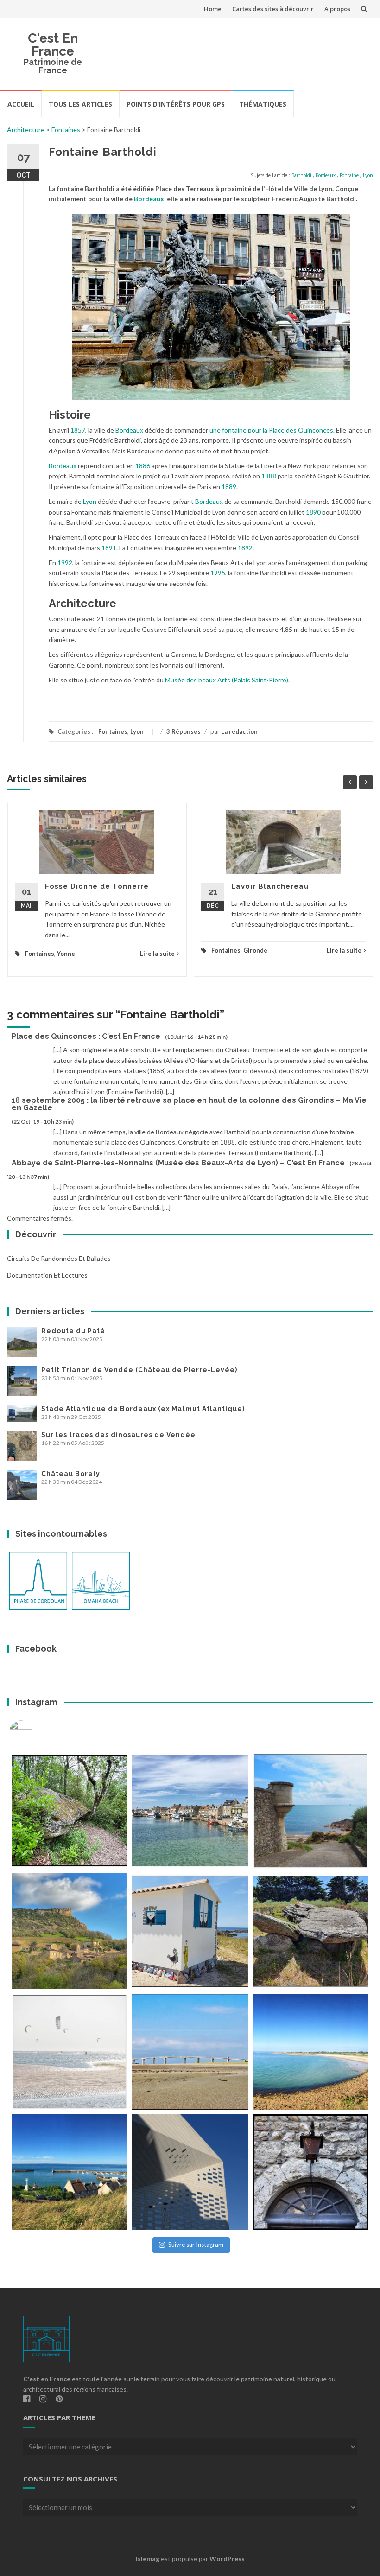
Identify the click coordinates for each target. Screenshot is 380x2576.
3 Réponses (184, 731)
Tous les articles (80, 104)
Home (213, 9)
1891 (109, 548)
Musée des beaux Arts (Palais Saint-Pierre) (227, 680)
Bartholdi (301, 175)
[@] (35, 1732)
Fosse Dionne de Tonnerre (97, 886)
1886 (143, 466)
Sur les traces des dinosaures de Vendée (118, 1435)
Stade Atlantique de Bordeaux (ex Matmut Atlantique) (143, 1409)
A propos (337, 9)
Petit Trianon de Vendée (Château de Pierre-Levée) (139, 1370)
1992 (65, 563)
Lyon (368, 175)
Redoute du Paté (73, 1331)
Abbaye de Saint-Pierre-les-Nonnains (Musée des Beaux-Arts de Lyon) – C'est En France (178, 1163)
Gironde (255, 950)
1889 (229, 487)
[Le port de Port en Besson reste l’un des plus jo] (70, 2172)
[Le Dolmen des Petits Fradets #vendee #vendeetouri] (310, 1931)
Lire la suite (157, 954)
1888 (269, 476)
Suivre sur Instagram (196, 2245)
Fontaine (349, 175)
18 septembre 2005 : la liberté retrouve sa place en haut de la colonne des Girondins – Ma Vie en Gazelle (189, 1104)
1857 (78, 430)
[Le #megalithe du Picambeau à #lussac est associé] (70, 1811)
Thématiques (263, 104)
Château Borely (71, 1474)
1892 (245, 548)
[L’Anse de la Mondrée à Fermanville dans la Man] (310, 2052)
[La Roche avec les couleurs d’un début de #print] (70, 1931)
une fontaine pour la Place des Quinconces (271, 430)
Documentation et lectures (47, 1275)
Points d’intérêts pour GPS (176, 104)
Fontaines (66, 130)
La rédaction (239, 731)
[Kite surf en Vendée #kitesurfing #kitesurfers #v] (70, 2052)
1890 (313, 512)
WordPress (227, 2559)
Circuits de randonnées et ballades (59, 1258)
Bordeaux (326, 175)
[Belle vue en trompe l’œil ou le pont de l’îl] (190, 2052)
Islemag (148, 2559)
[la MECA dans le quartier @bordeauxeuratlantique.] (190, 2172)
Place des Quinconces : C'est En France (86, 1036)
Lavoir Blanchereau (270, 886)
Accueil (21, 104)
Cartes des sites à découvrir (273, 9)
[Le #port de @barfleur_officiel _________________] (190, 1811)
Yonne (66, 954)
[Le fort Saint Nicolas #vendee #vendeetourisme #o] (310, 1811)
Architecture (26, 130)
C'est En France (53, 45)
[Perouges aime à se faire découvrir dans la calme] (310, 2172)
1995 (218, 573)
